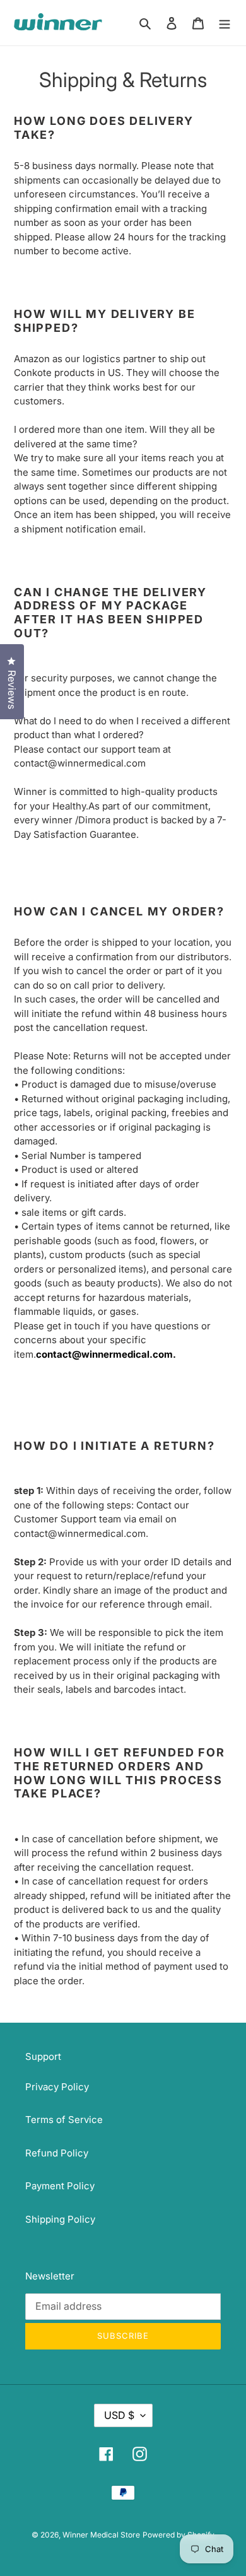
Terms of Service (64, 2120)
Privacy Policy (57, 2087)
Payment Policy (60, 2186)
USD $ (119, 2415)
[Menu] (225, 23)
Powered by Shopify (179, 2535)
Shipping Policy (60, 2219)
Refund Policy (57, 2153)
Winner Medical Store (101, 2535)
